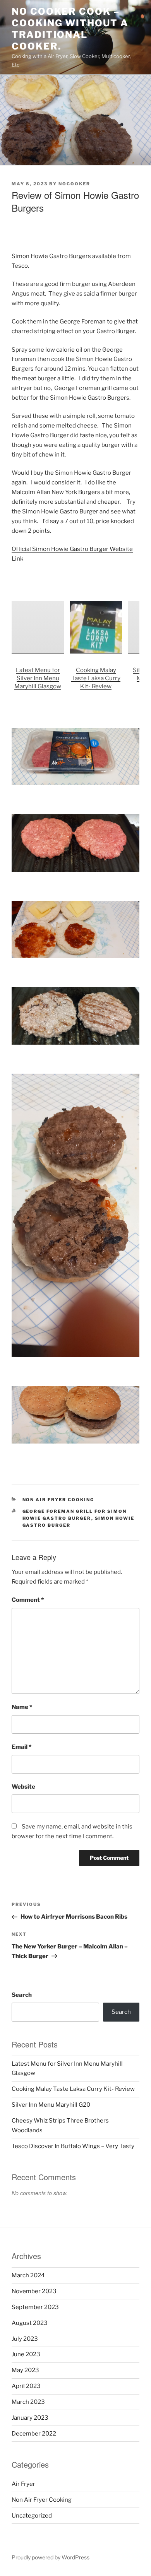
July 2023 (25, 2339)
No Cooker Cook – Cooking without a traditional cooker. (70, 29)
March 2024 (28, 2275)
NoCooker (74, 184)
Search (22, 1995)
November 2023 (34, 2291)
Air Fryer (23, 2484)
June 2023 (26, 2354)
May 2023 (25, 2370)
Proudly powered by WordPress (51, 2557)
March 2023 (28, 2402)
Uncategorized (32, 2516)
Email (21, 1747)
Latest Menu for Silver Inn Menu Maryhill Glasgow (38, 678)
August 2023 (30, 2323)
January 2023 (30, 2418)
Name (22, 1707)
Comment (28, 1600)
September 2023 (35, 2307)
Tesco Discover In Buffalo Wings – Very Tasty (73, 2146)
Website (23, 1787)
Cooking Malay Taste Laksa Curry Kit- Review (96, 678)
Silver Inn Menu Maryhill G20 (51, 2105)
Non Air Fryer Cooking (58, 1500)
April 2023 (26, 2386)
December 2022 (34, 2434)
